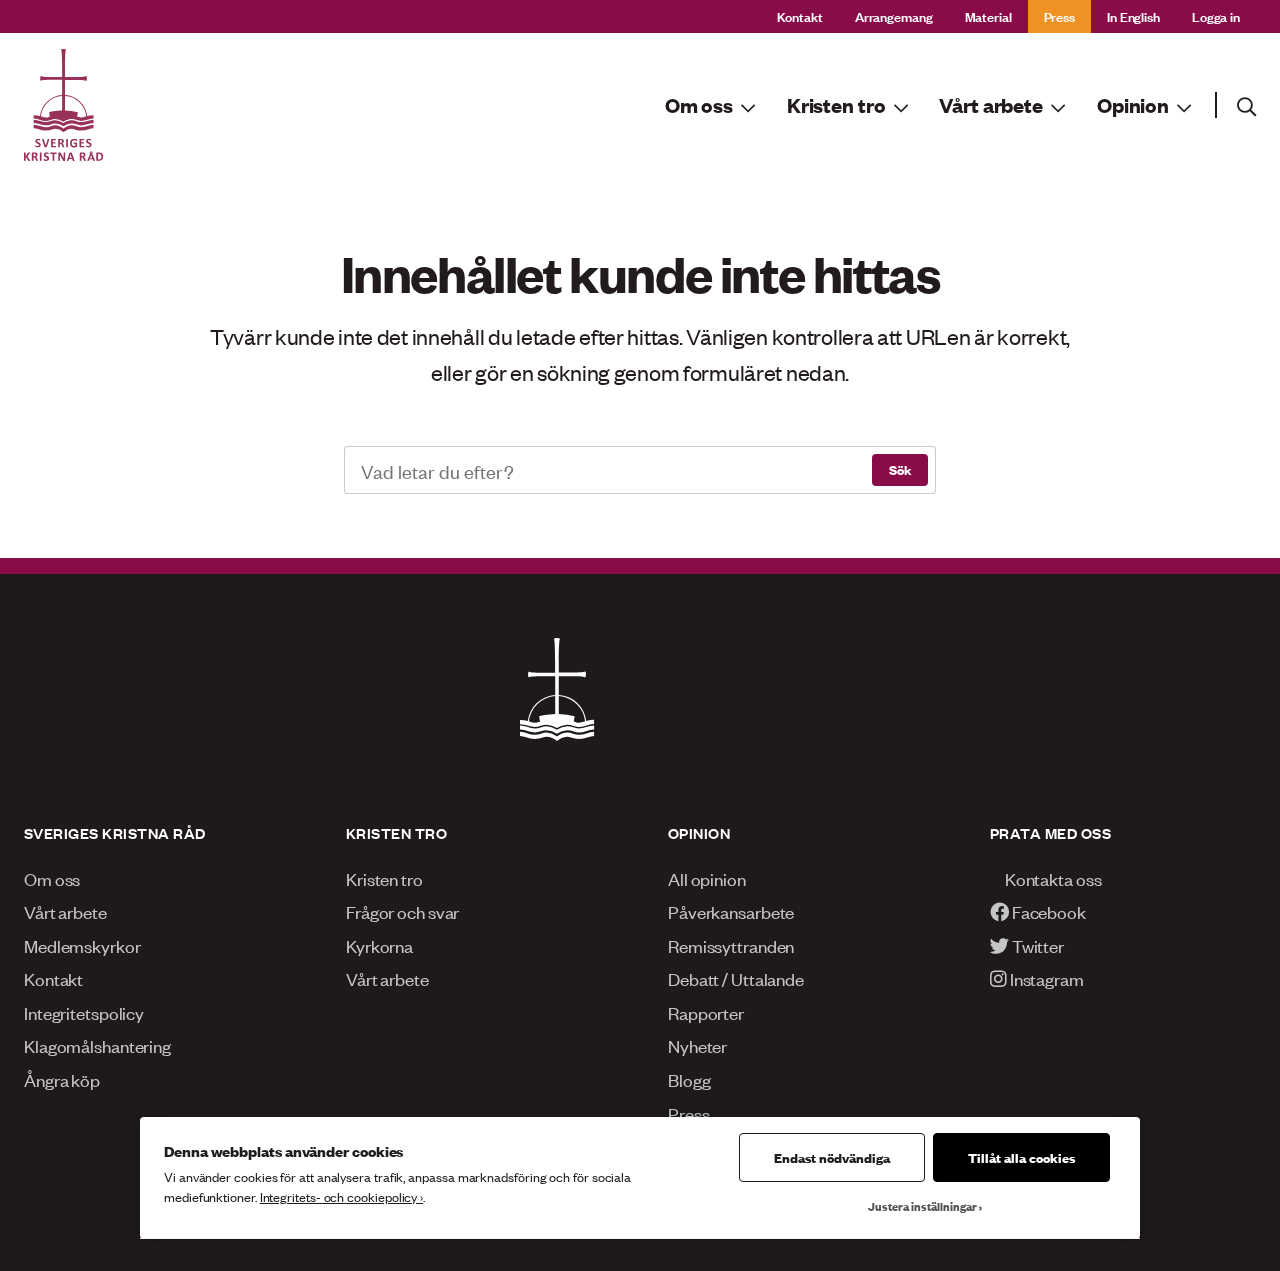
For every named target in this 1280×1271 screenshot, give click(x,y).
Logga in (1216, 15)
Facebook (1047, 911)
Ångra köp (62, 1079)
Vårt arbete (65, 911)
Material (988, 15)
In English (1133, 15)
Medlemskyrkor (82, 945)
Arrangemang (894, 15)
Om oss (52, 878)
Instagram (1045, 978)
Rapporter (706, 1012)
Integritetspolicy (84, 1012)
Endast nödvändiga (832, 1157)
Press (1059, 15)
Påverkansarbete (731, 911)
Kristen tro (384, 878)
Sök (900, 469)
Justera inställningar (922, 1206)
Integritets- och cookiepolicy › (341, 1196)
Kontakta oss (1052, 878)
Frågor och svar (402, 911)
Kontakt (800, 15)
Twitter (1036, 945)
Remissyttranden (731, 945)
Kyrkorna (379, 945)
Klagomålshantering (97, 1045)
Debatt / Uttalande (736, 978)
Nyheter (697, 1045)
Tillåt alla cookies (1021, 1157)
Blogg (689, 1079)
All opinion (707, 878)
